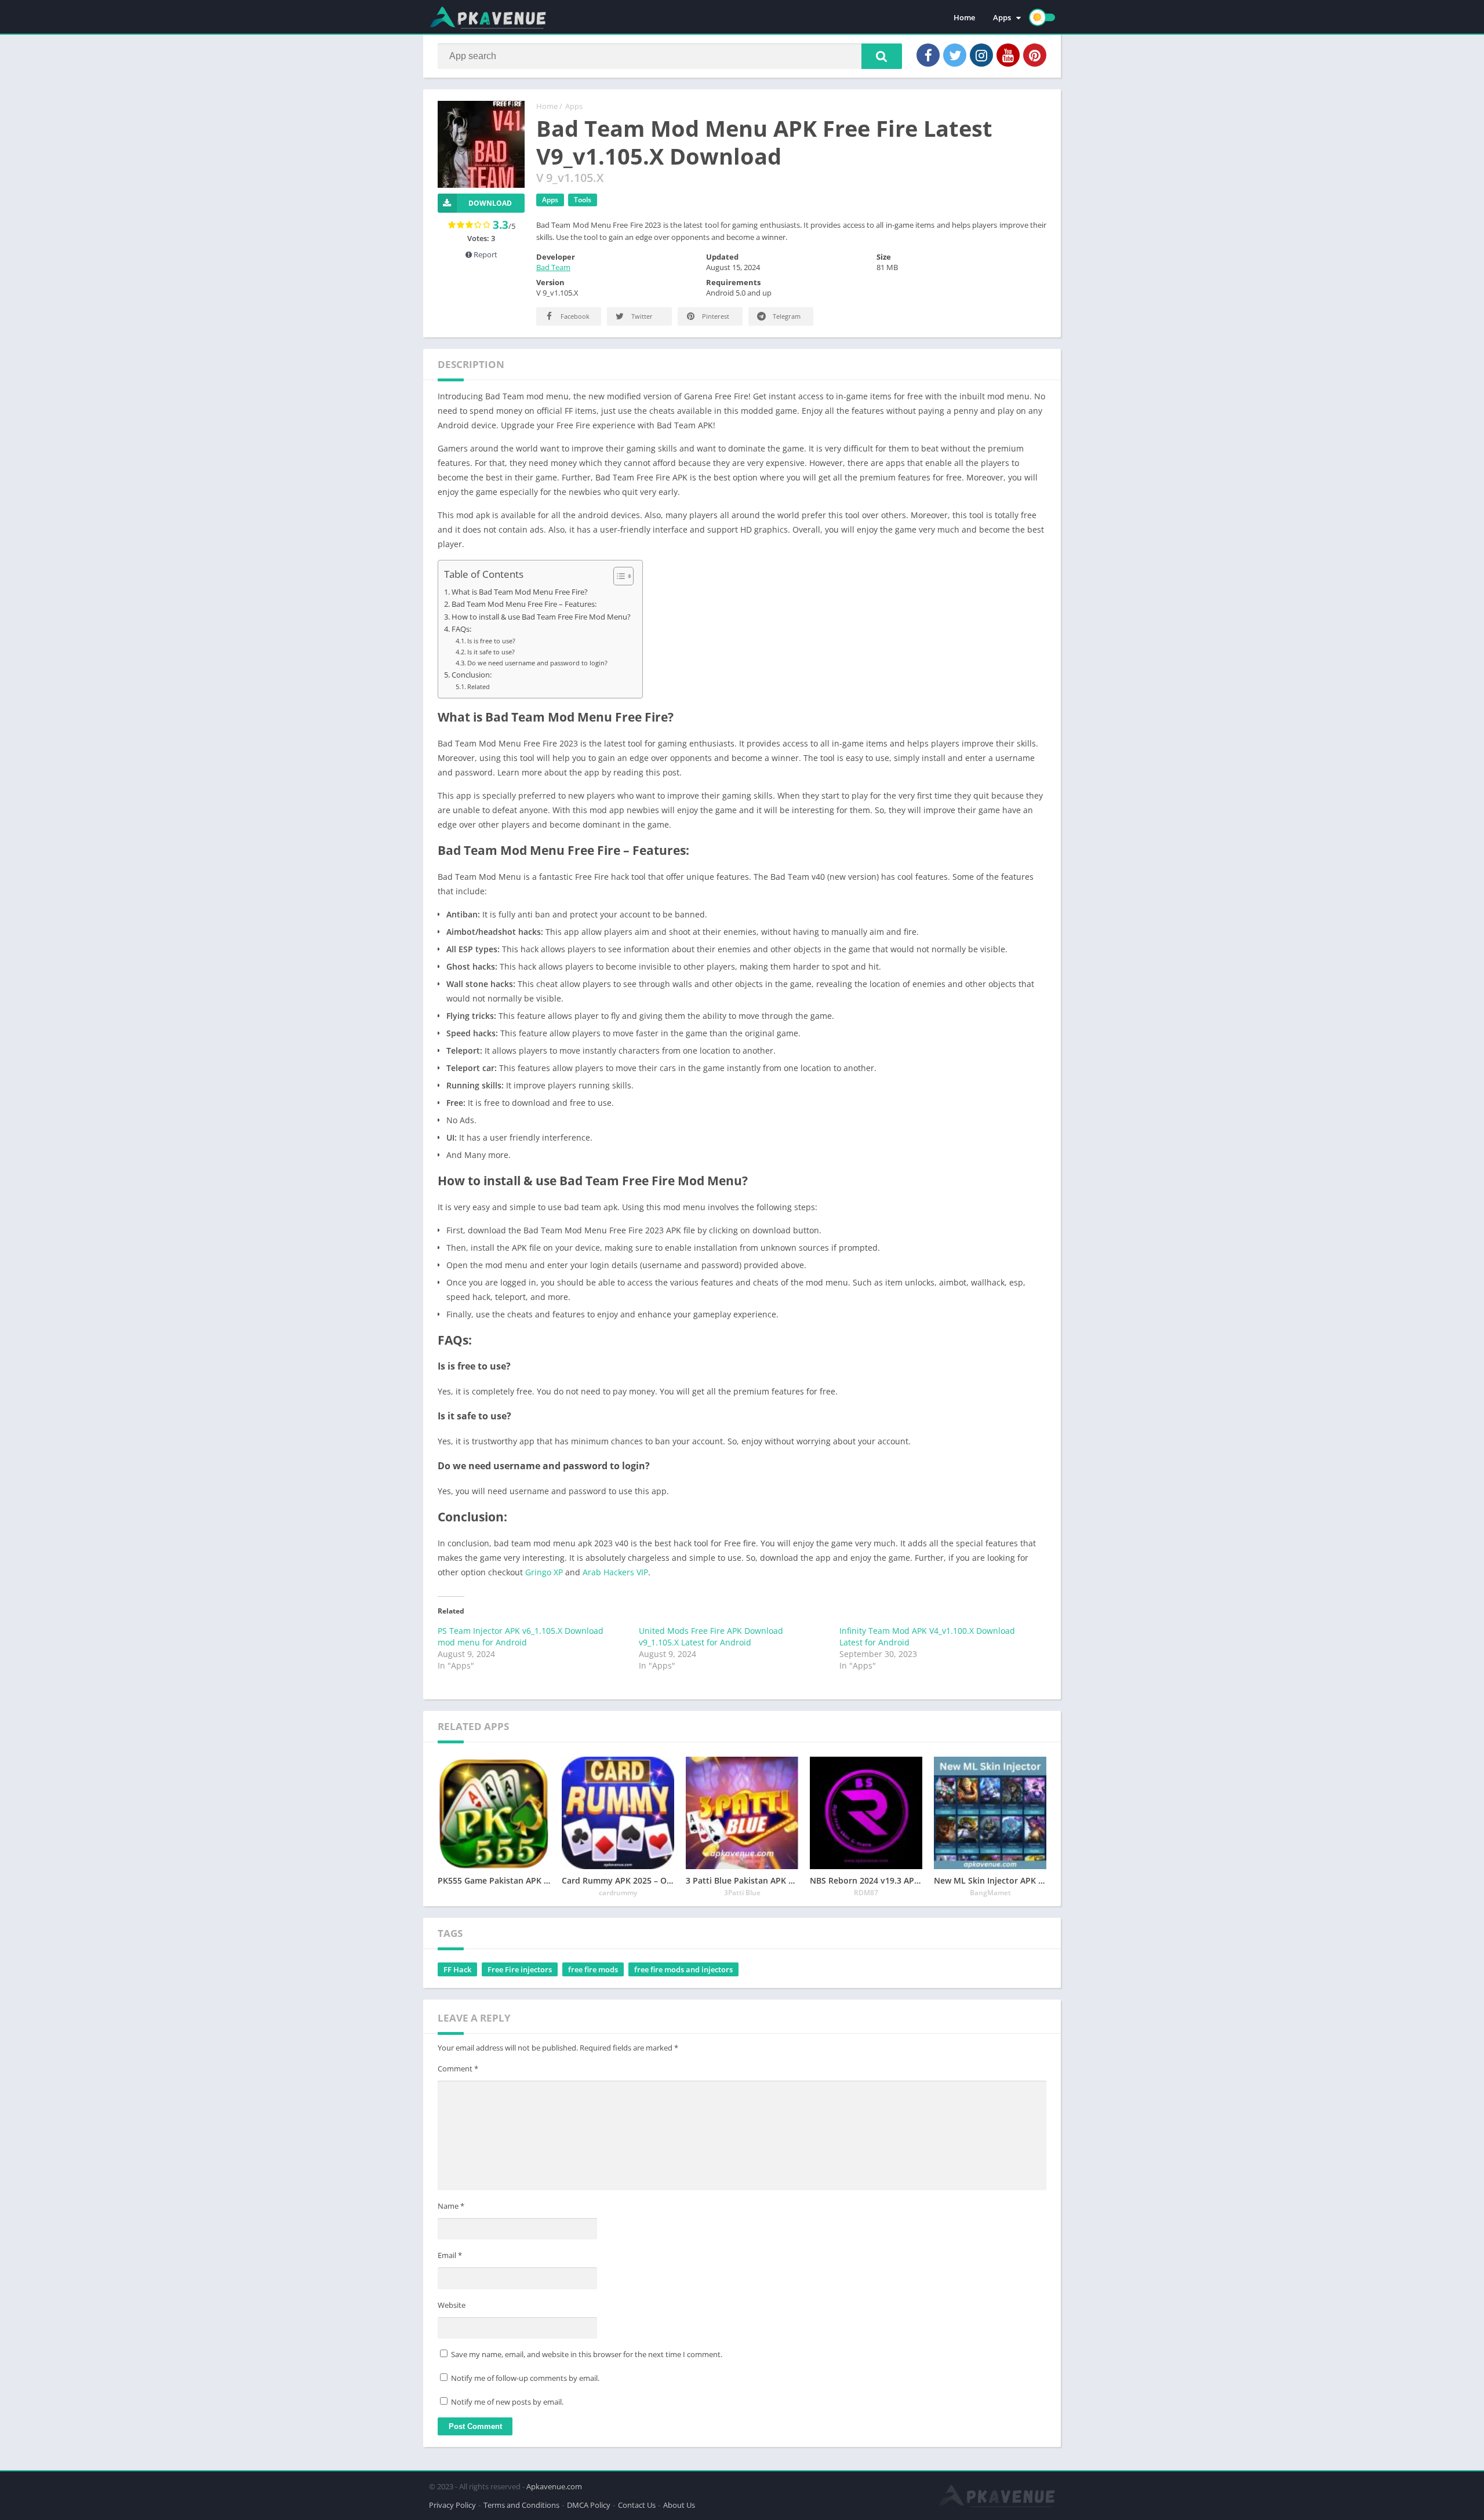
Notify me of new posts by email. (507, 2402)
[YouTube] (1008, 55)
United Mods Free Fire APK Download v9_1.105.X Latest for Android (711, 1636)
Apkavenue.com (554, 2486)
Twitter (641, 316)
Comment (458, 2069)
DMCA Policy (589, 2505)
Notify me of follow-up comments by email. (525, 2378)
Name (451, 2206)
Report (485, 254)
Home (964, 17)
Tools (583, 200)
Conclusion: (472, 675)
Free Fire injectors (520, 1969)
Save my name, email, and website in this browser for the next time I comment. (587, 2354)
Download (490, 203)
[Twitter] (955, 55)
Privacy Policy (452, 2505)
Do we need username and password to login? (537, 663)
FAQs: (461, 629)
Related (479, 687)
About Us (679, 2505)
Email (450, 2255)
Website (452, 2305)
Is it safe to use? (491, 652)
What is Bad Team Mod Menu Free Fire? (520, 592)
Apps (1002, 17)
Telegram (786, 316)
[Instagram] (981, 55)
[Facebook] (928, 55)
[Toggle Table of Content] (618, 576)
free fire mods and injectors (683, 1969)
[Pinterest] (1035, 55)
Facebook (574, 316)
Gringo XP (544, 1572)
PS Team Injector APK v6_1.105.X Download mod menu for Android (521, 1636)
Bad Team (553, 267)
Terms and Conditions (521, 2505)
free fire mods (593, 1969)
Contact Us (637, 2505)
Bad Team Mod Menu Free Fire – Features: (524, 604)
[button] (882, 56)
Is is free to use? (491, 641)
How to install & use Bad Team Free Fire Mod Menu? (541, 617)
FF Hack (457, 1969)
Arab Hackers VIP (615, 1572)
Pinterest (715, 316)
